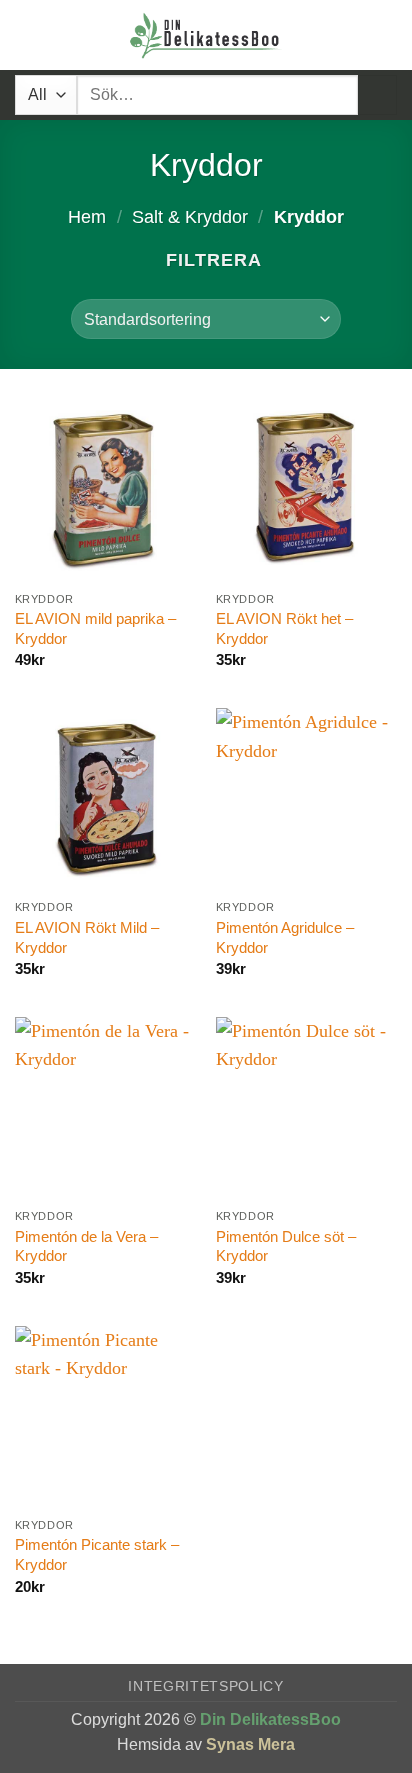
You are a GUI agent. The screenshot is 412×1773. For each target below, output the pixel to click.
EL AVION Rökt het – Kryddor (284, 628)
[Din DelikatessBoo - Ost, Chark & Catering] (206, 35)
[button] (28, 35)
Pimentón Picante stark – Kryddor (97, 1554)
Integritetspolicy (206, 1686)
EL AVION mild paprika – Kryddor (95, 628)
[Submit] (377, 94)
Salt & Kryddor (190, 217)
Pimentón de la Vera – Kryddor (86, 1246)
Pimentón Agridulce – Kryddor (285, 937)
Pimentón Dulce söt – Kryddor (286, 1246)
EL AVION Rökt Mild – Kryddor (87, 937)
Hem (87, 217)
